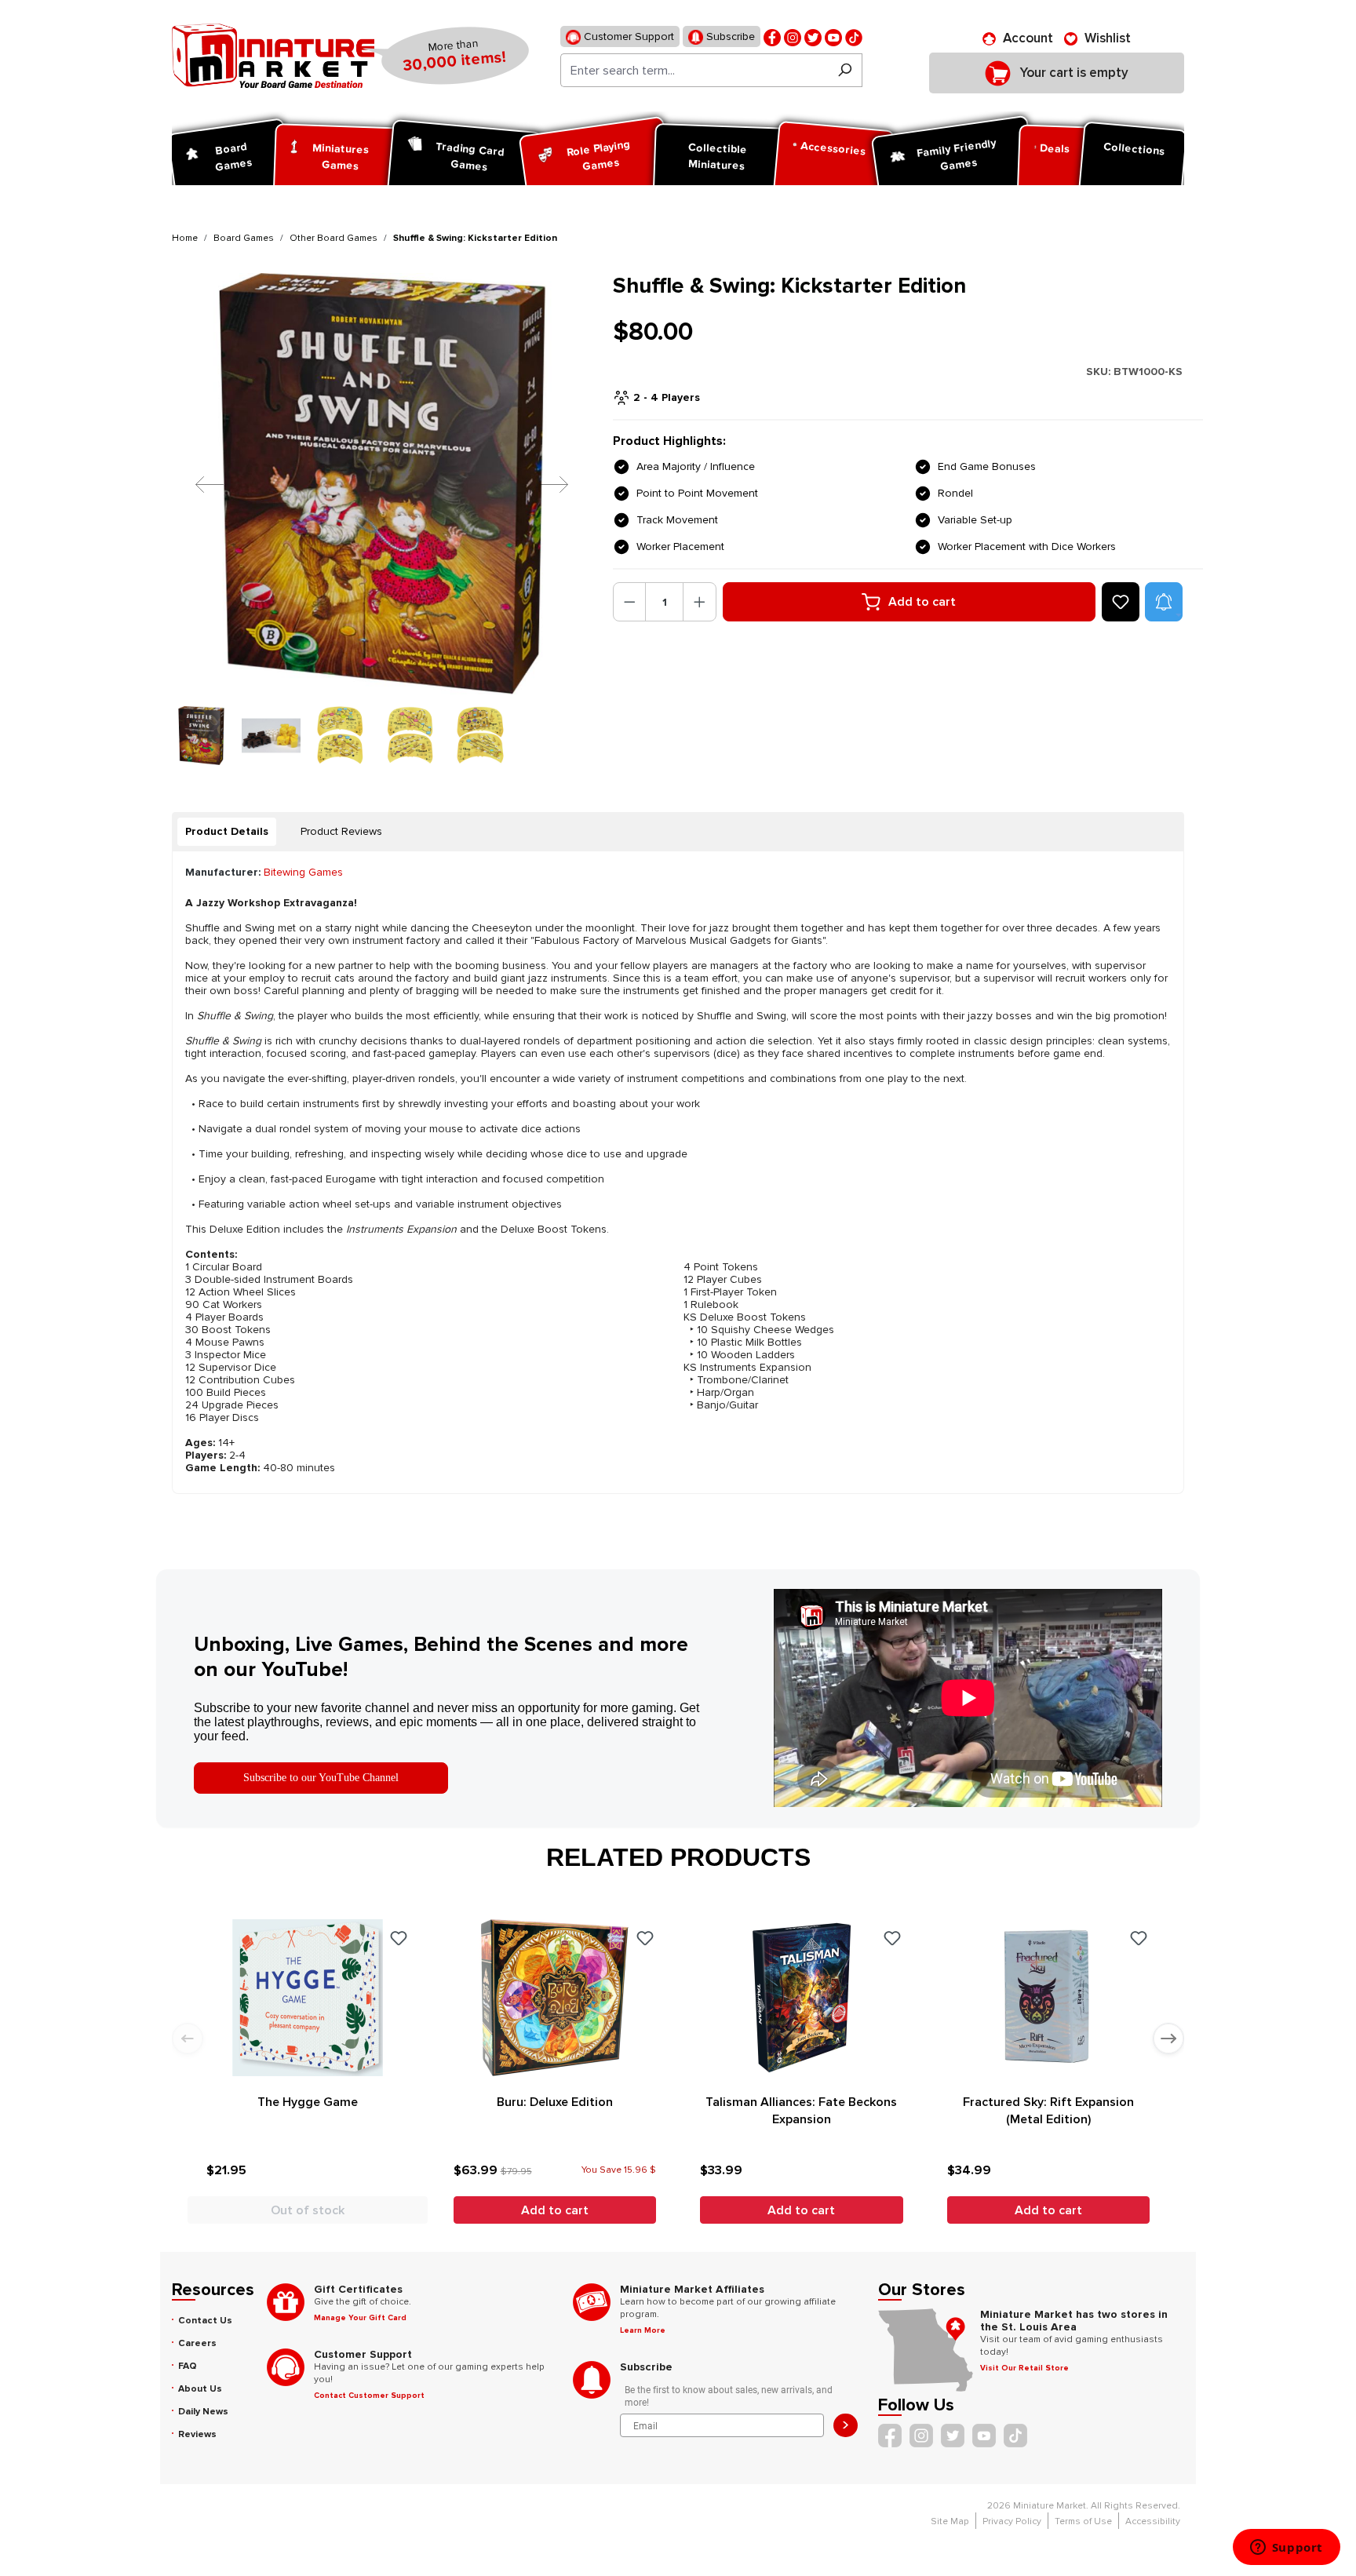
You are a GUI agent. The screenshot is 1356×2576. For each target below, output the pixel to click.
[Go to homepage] (273, 56)
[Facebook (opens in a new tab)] (772, 36)
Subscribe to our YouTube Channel (321, 1778)
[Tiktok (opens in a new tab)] (854, 36)
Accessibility (1153, 2521)
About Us (200, 2389)
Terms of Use (1083, 2521)
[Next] (542, 484)
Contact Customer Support (369, 2396)
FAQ (188, 2366)
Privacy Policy (1012, 2521)
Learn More (643, 2330)
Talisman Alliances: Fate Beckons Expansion (801, 2111)
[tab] (227, 832)
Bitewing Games (303, 872)
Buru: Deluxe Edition (555, 2102)
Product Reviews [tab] (341, 831)
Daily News (203, 2412)
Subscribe (729, 36)
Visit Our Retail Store (1024, 2368)
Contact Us (205, 2321)
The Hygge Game (308, 2102)
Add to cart (922, 602)
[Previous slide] (188, 2039)
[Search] (845, 70)
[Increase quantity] (700, 602)
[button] (1164, 602)
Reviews (197, 2434)
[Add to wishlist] (1121, 602)
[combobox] (694, 70)
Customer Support (627, 36)
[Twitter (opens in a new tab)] (813, 36)
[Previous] (198, 484)
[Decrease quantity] (630, 602)
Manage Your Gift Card (360, 2318)
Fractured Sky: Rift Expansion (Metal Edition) (1048, 2111)
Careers (197, 2343)
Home (185, 238)
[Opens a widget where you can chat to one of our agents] (1286, 2549)
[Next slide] (1168, 2039)
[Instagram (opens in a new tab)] (793, 36)
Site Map (950, 2521)
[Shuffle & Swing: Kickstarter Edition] (383, 484)
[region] (383, 519)
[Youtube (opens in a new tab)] (833, 36)
